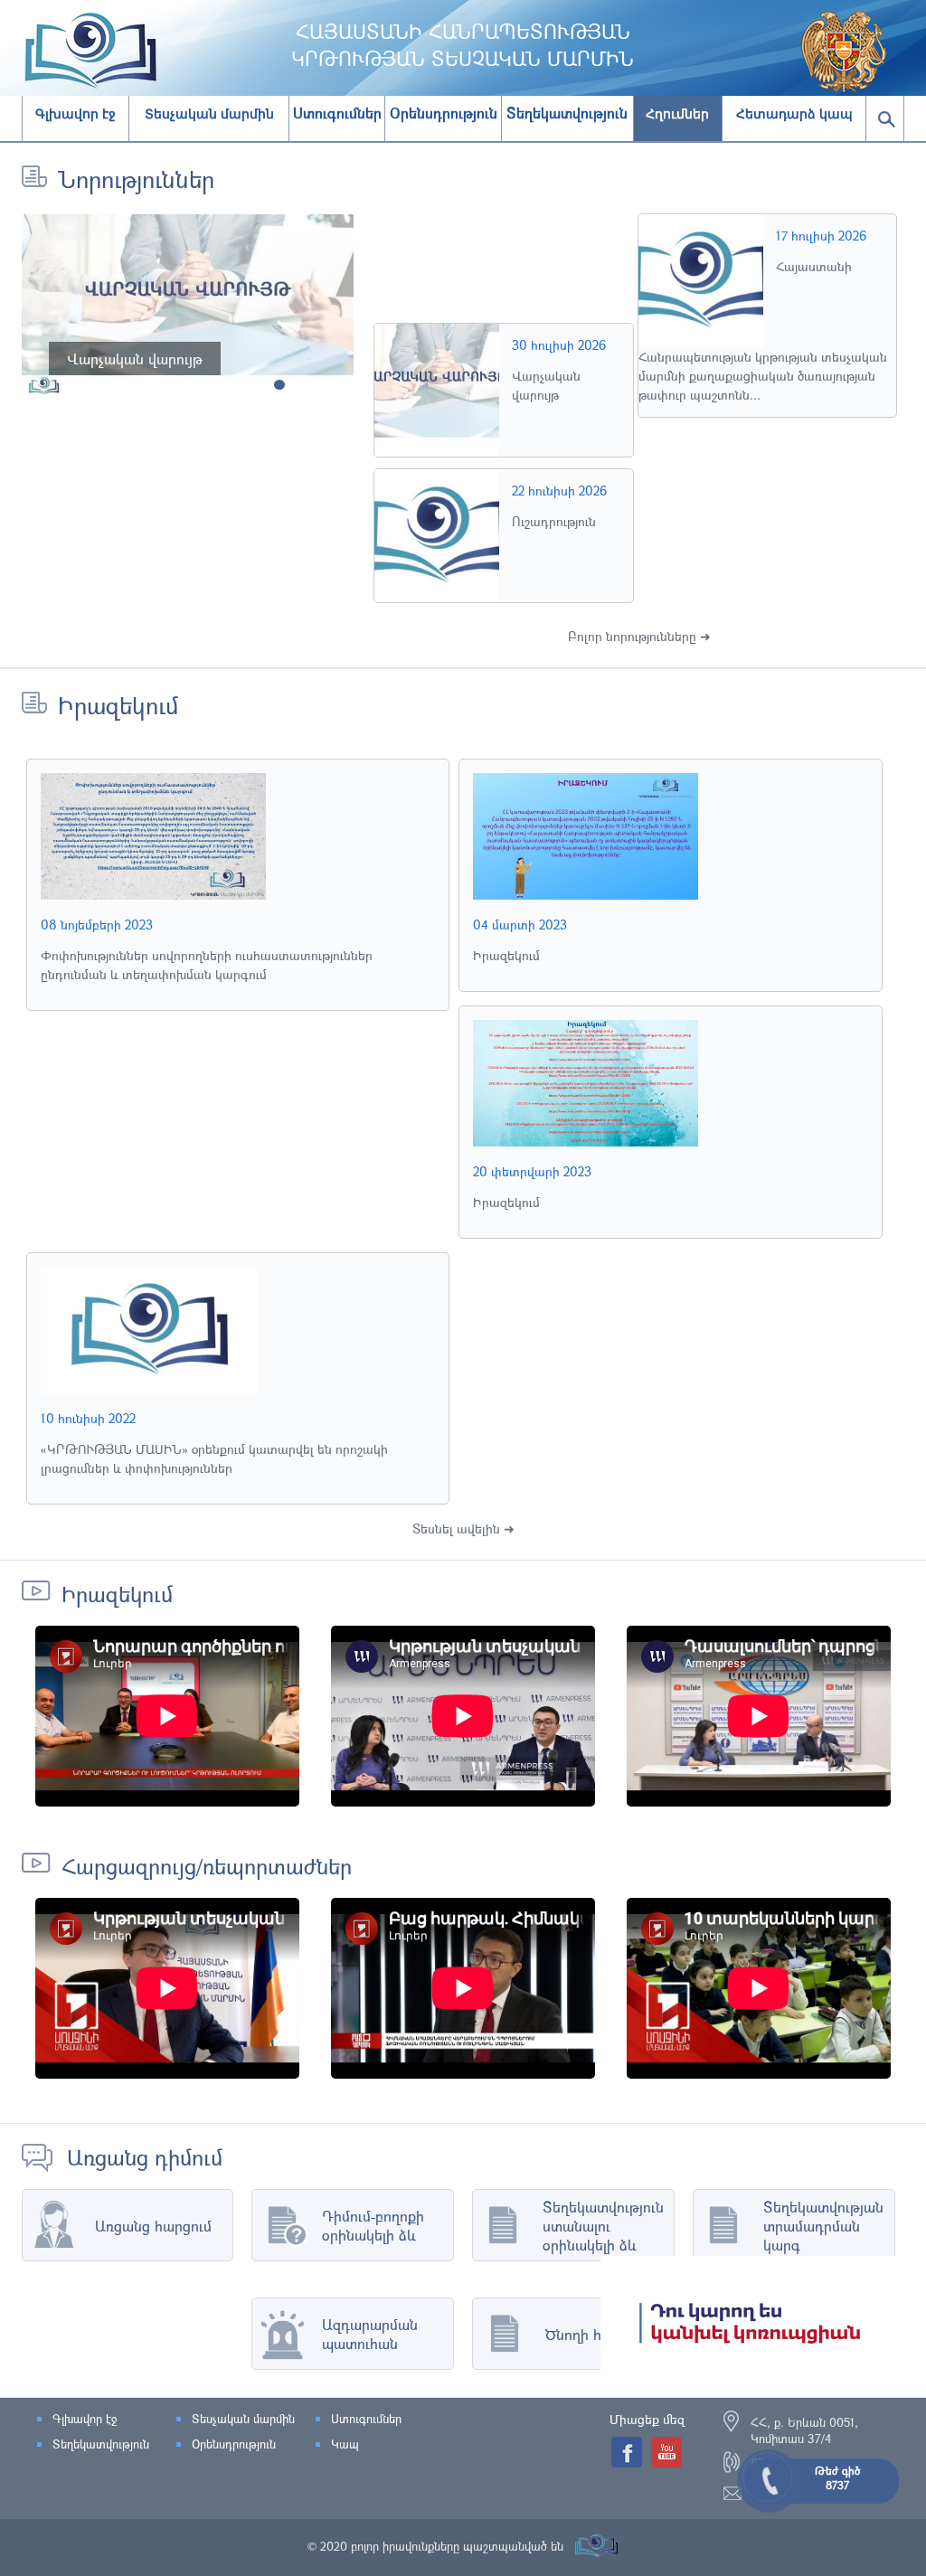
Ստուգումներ (366, 2419)
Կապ (345, 2444)
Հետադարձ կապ (794, 114)
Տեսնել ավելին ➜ (463, 1529)
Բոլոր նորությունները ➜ (639, 636)
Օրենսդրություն (234, 2444)
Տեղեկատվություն (101, 2444)
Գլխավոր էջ (76, 114)
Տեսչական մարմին (209, 114)
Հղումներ (677, 114)
